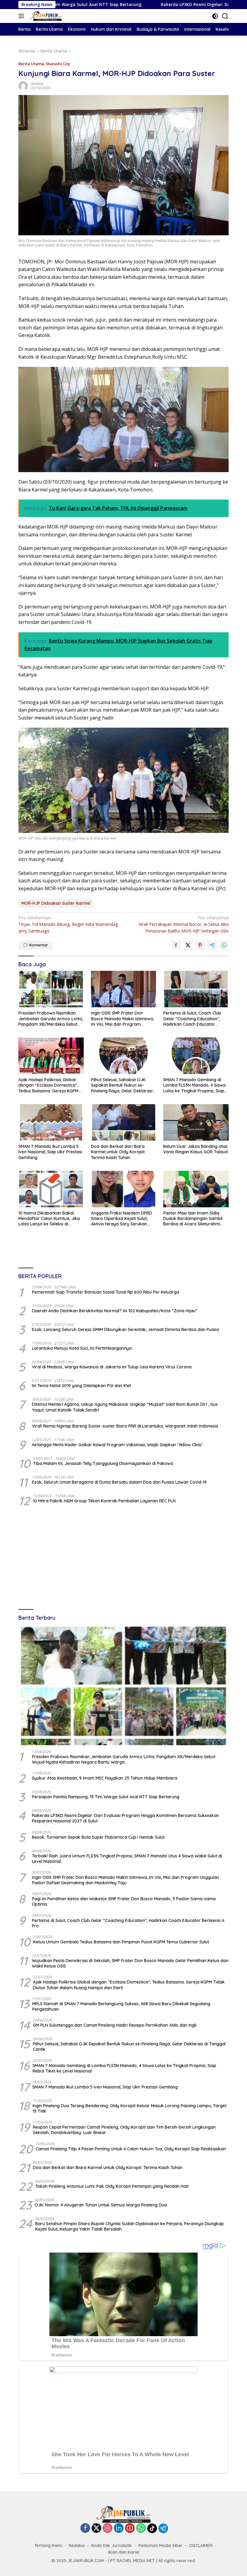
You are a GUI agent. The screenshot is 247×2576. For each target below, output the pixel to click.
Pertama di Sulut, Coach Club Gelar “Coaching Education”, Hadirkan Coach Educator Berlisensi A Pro (192, 1019)
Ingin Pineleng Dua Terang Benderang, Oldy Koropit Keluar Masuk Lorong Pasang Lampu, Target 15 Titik (130, 2108)
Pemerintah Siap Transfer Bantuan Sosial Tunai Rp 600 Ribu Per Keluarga (106, 1292)
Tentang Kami (48, 2546)
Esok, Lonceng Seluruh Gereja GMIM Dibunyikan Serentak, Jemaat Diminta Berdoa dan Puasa (125, 1329)
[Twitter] (96, 2528)
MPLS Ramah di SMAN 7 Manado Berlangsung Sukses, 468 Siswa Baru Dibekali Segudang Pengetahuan (121, 2006)
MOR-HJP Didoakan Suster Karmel (56, 903)
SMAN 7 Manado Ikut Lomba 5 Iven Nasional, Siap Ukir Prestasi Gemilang (50, 1152)
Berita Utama (31, 64)
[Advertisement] (123, 1558)
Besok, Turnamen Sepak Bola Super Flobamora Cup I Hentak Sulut (98, 1837)
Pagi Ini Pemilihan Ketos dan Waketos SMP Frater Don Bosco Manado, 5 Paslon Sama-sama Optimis (124, 1901)
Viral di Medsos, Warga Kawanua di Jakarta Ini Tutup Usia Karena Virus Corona (112, 1367)
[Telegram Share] (212, 945)
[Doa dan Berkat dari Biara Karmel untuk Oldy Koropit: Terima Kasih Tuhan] (124, 1122)
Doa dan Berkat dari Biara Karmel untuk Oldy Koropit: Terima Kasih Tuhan (118, 1152)
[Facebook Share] (176, 945)
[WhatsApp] (141, 2528)
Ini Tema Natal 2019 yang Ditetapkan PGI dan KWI (81, 1386)
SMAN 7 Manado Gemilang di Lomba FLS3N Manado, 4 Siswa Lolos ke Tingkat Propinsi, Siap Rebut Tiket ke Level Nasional (194, 1085)
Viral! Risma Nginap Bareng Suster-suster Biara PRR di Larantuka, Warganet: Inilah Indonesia (125, 1426)
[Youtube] (130, 2528)
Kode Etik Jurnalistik (112, 2546)
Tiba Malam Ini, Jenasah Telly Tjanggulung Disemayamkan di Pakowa (103, 1463)
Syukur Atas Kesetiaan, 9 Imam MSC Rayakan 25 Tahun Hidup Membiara (105, 1778)
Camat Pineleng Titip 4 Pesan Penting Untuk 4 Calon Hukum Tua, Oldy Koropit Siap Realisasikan (131, 2149)
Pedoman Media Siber (161, 2546)
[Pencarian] (225, 16)
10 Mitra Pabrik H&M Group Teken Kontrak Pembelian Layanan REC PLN (104, 1501)
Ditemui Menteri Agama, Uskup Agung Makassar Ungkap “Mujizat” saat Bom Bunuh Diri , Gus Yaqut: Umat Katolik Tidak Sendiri (125, 1407)
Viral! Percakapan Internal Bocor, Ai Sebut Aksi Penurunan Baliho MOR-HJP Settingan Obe (184, 924)
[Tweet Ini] (188, 945)
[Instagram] (108, 2528)
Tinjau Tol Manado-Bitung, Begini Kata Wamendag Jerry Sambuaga (68, 924)
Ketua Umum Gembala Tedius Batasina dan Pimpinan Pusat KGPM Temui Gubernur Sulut (121, 1942)
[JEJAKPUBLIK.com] (45, 16)
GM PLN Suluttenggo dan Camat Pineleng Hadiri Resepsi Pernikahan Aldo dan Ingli (115, 2025)
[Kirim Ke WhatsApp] (224, 945)
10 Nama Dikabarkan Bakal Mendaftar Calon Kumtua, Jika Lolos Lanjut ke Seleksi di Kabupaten (49, 1219)
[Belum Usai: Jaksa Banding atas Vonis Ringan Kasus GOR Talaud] (196, 1122)
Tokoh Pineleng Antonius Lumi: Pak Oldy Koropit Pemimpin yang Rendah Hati (112, 2186)
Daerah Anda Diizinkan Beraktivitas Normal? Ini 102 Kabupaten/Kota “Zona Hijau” (115, 1311)
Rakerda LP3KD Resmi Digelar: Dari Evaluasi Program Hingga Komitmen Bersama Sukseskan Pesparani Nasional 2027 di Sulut (125, 1818)
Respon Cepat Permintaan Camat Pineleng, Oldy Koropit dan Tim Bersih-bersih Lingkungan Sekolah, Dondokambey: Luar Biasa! (124, 2130)
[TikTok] (152, 2528)
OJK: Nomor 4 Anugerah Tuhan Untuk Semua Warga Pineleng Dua (101, 2205)
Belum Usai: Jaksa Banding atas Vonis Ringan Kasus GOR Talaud (195, 1149)
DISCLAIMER (201, 2546)
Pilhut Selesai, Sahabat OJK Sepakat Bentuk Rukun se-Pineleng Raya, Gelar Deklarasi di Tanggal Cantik (122, 1085)
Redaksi (37, 84)
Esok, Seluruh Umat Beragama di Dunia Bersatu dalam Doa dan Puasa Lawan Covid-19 (119, 1482)
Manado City (58, 64)
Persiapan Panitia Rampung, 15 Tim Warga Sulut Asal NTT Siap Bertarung (106, 1797)
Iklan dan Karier (124, 2552)
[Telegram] (163, 2528)
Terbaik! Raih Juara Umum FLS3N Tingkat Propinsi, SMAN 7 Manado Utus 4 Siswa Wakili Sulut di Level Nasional (127, 1859)
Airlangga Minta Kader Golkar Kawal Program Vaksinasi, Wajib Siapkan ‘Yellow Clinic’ (117, 1445)
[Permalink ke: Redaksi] (23, 86)
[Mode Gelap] (215, 16)
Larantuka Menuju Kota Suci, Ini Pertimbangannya (82, 1348)
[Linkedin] (119, 2528)
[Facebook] (85, 2528)
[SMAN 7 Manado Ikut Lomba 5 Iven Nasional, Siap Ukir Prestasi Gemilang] (51, 1122)
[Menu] (22, 16)
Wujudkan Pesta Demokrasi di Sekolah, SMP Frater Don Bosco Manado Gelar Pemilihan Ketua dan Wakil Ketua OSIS (130, 1963)
